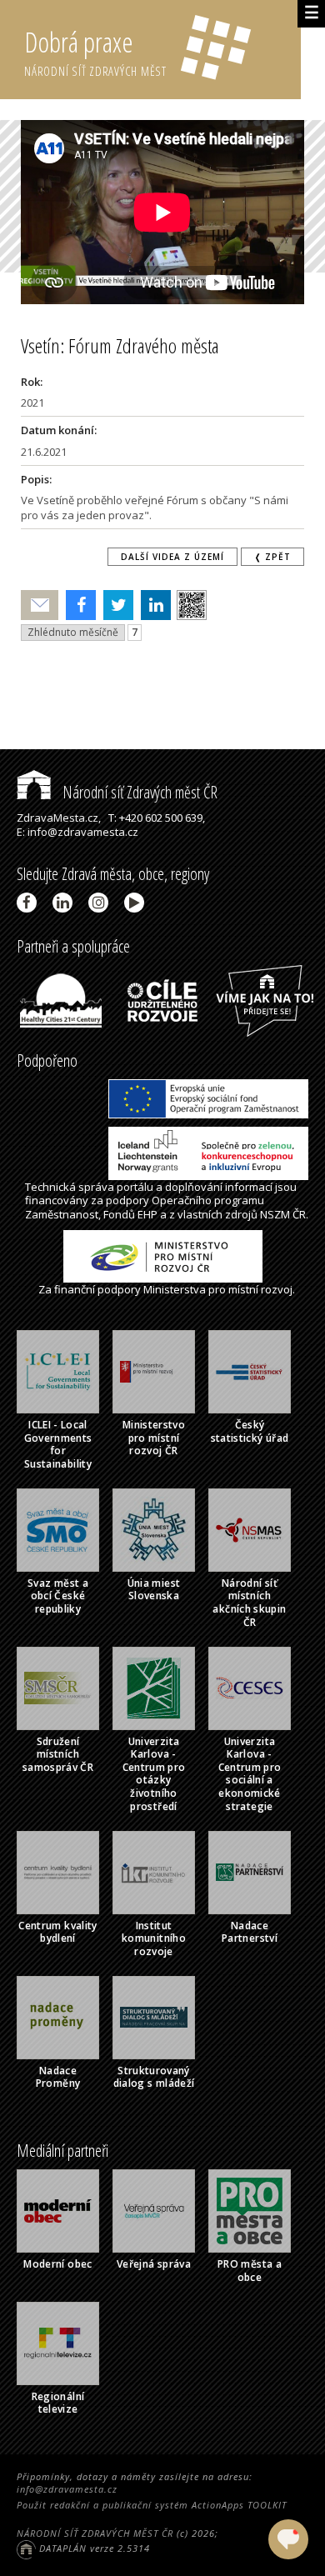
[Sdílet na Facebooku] (77, 605)
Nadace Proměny (58, 2077)
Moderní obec (57, 2264)
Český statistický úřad (250, 1431)
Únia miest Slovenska (154, 1590)
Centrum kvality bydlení (57, 1932)
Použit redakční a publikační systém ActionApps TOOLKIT (152, 2505)
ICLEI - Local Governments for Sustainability (58, 1444)
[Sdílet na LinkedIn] (152, 605)
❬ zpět (272, 557)
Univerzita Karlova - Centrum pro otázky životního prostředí (154, 1774)
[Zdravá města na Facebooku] (30, 903)
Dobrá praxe (95, 51)
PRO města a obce (250, 2271)
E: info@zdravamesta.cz (77, 832)
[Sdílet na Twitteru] (115, 605)
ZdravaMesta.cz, (59, 818)
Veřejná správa (154, 2264)
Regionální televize (58, 2403)
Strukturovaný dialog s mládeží (154, 2077)
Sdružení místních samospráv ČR (58, 1754)
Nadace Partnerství (250, 1932)
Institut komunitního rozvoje (154, 1938)
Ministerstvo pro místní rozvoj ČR (154, 1438)
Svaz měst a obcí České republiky (58, 1596)
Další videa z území (172, 557)
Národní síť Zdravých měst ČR (138, 792)
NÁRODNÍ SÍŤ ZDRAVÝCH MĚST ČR (95, 2533)
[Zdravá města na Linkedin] (65, 903)
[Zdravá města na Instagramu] (101, 903)
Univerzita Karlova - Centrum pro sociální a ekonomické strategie (250, 1774)
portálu (135, 1187)
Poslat (40, 605)
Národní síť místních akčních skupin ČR (249, 1603)
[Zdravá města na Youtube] (137, 903)
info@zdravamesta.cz (67, 2489)
